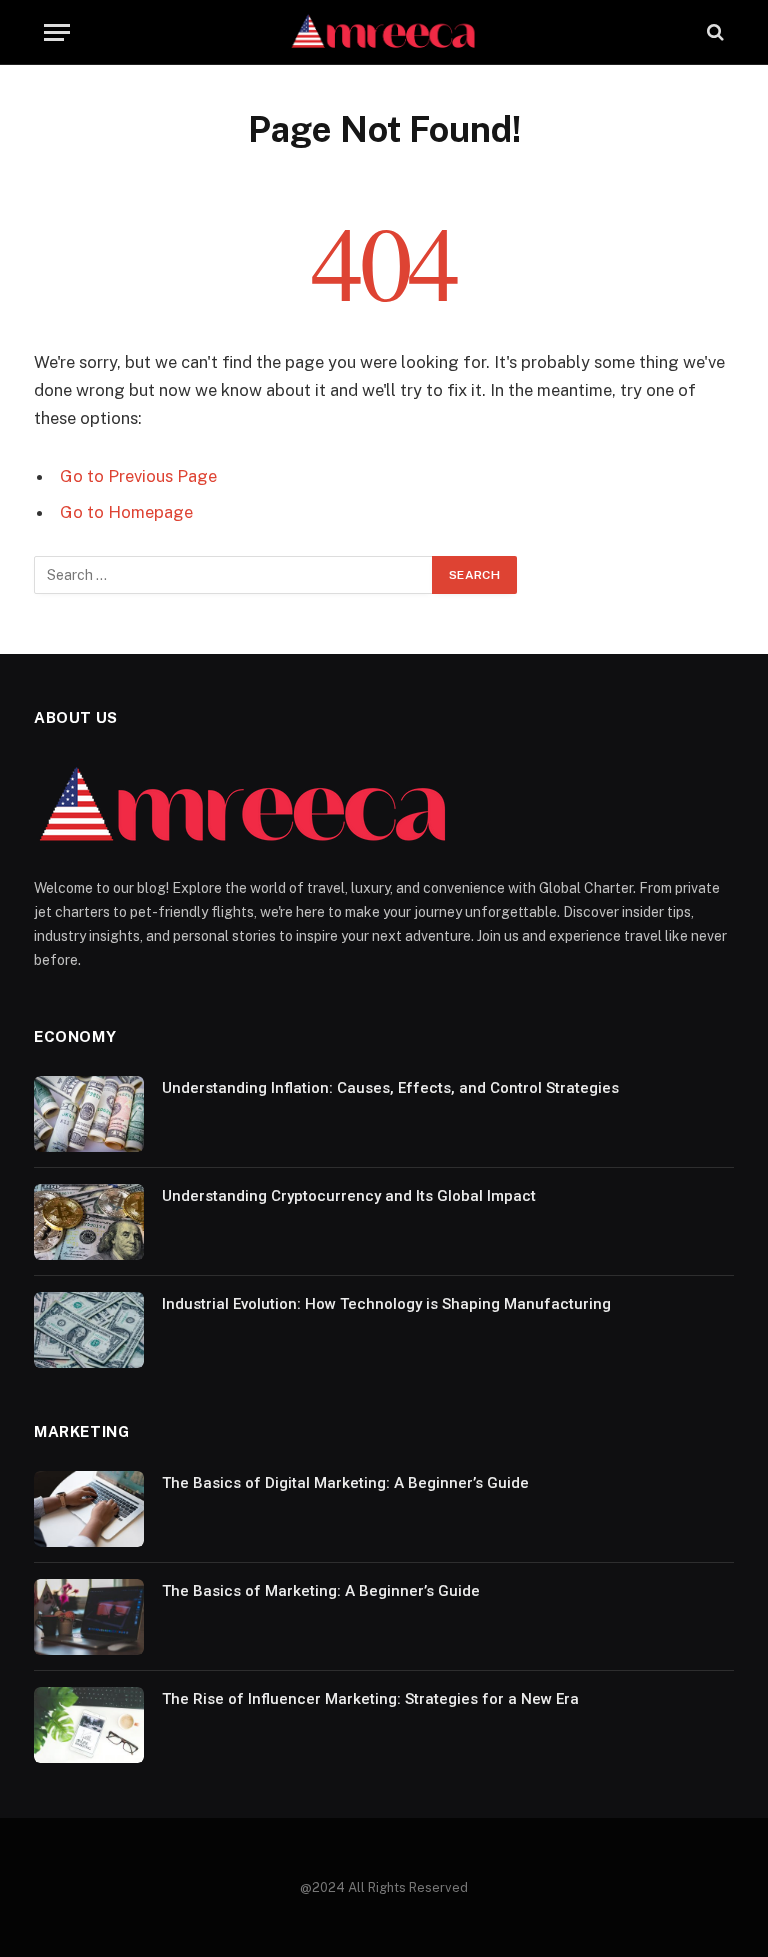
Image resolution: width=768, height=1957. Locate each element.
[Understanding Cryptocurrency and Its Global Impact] (89, 1222)
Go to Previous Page (138, 476)
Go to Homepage (126, 512)
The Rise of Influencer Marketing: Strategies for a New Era (370, 1699)
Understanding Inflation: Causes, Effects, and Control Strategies (390, 1088)
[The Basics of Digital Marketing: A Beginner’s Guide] (89, 1509)
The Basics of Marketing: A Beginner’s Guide (321, 1591)
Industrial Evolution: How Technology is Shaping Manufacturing (386, 1304)
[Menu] (57, 32)
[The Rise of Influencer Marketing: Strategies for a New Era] (89, 1725)
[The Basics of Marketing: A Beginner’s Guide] (89, 1617)
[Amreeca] (383, 32)
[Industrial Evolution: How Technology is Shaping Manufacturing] (89, 1330)
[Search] (713, 32)
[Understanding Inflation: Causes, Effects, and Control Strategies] (89, 1114)
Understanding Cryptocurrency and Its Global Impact (349, 1196)
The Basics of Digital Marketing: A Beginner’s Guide (345, 1483)
